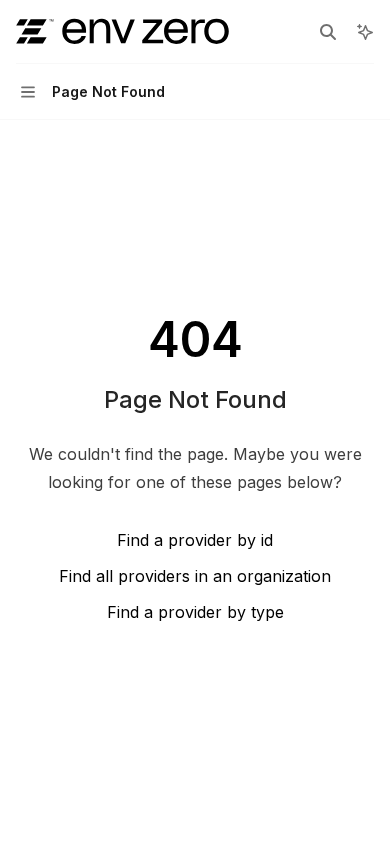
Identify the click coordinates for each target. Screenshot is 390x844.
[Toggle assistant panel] (365, 32)
